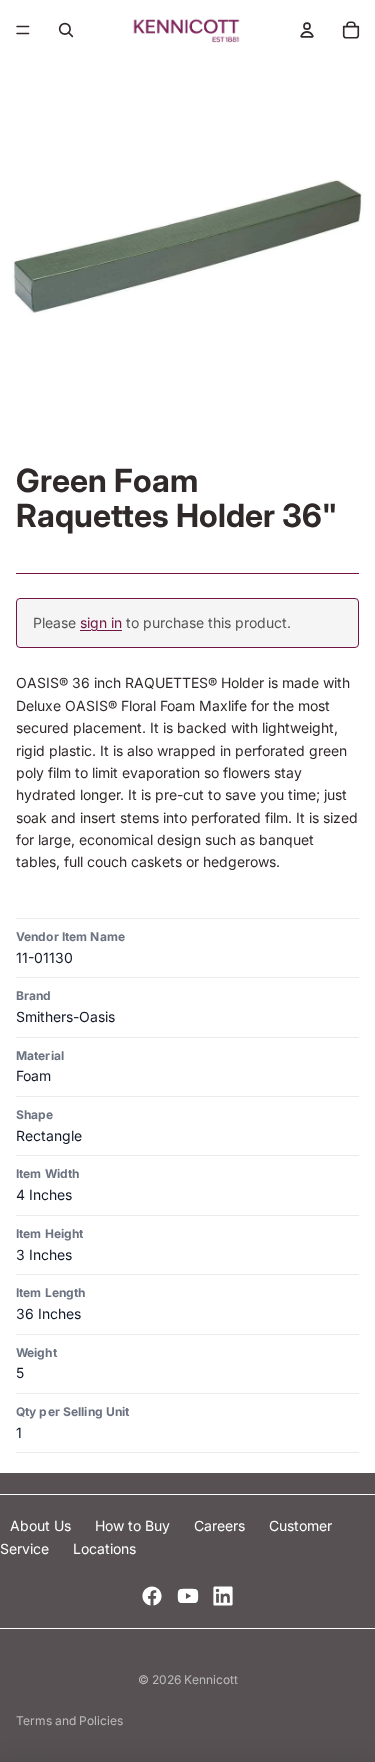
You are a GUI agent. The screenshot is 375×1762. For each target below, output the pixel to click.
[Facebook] (152, 1596)
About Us (42, 1525)
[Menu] (23, 30)
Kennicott (211, 1679)
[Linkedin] (223, 1596)
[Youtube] (188, 1596)
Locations (104, 1548)
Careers (221, 1525)
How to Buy (134, 1525)
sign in (101, 622)
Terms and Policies (69, 1720)
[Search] (66, 30)
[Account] (307, 30)
